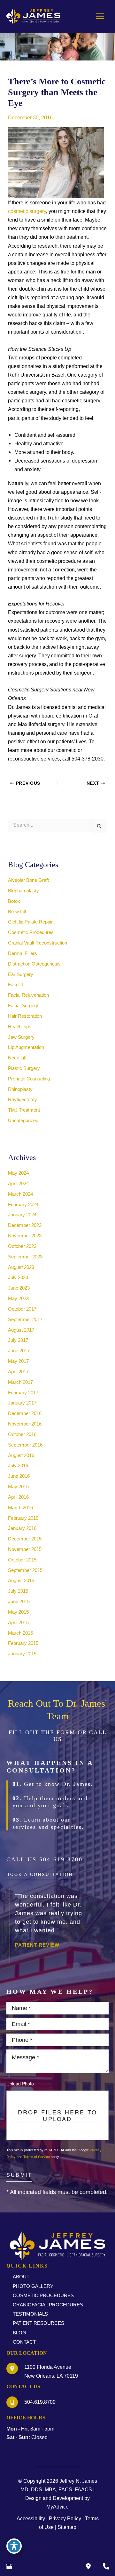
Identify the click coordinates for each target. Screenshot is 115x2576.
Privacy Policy (65, 2518)
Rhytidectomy (23, 1100)
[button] (40, 1877)
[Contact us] (88, 2566)
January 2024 (22, 1215)
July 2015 (18, 1591)
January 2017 (22, 1403)
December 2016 (25, 1413)
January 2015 (22, 1654)
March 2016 (20, 1508)
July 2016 (18, 1466)
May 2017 (18, 1361)
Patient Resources (38, 2323)
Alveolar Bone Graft (28, 880)
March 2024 (20, 1194)
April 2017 (18, 1372)
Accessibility (31, 2518)
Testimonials (30, 2314)
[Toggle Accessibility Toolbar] (14, 2546)
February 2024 (23, 1205)
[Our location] (106, 2566)
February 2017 (23, 1393)
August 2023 (21, 1267)
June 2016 (19, 1476)
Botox (14, 901)
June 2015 (19, 1602)
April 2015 (18, 1623)
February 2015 (23, 1643)
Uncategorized (23, 1121)
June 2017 (19, 1351)
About (21, 2277)
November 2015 (25, 1549)
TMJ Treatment (24, 1110)
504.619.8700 (61, 1859)
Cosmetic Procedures (31, 932)
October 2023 (22, 1246)
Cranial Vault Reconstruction (38, 943)
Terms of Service (37, 2156)
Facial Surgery (23, 1006)
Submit (19, 2175)
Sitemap (67, 2527)
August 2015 (21, 1581)
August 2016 (21, 1455)
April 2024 (18, 1184)
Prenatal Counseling (29, 1079)
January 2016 (22, 1528)
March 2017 (20, 1382)
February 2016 (23, 1518)
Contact (24, 2342)
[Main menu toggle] (100, 16)
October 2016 (22, 1434)
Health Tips (20, 1027)
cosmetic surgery (27, 211)
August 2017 (21, 1330)
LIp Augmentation (26, 1047)
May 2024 (18, 1173)
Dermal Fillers (23, 953)
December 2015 (25, 1539)
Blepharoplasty (23, 891)
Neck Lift (17, 1058)
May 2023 (18, 1299)
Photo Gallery (33, 2286)
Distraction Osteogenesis (34, 964)
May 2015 (18, 1612)
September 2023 (25, 1257)
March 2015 (20, 1633)
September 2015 (25, 1570)
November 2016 (25, 1424)
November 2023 (25, 1236)
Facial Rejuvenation (28, 995)
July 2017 (18, 1340)
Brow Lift (17, 912)
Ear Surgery (21, 974)
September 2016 (25, 1445)
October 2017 (22, 1309)
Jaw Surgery (21, 1037)
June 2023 (19, 1288)
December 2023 (25, 1225)
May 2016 (18, 1487)
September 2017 (25, 1320)
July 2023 (18, 1277)
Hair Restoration (25, 1016)
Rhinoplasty (20, 1089)
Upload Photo (20, 2084)
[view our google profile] (9, 2566)
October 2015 (22, 1560)
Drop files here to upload (58, 2115)
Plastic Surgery (24, 1068)
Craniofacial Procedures (48, 2305)
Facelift (15, 985)
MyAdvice (57, 2507)
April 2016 (18, 1497)
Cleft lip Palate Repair (30, 922)
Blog (19, 2333)
